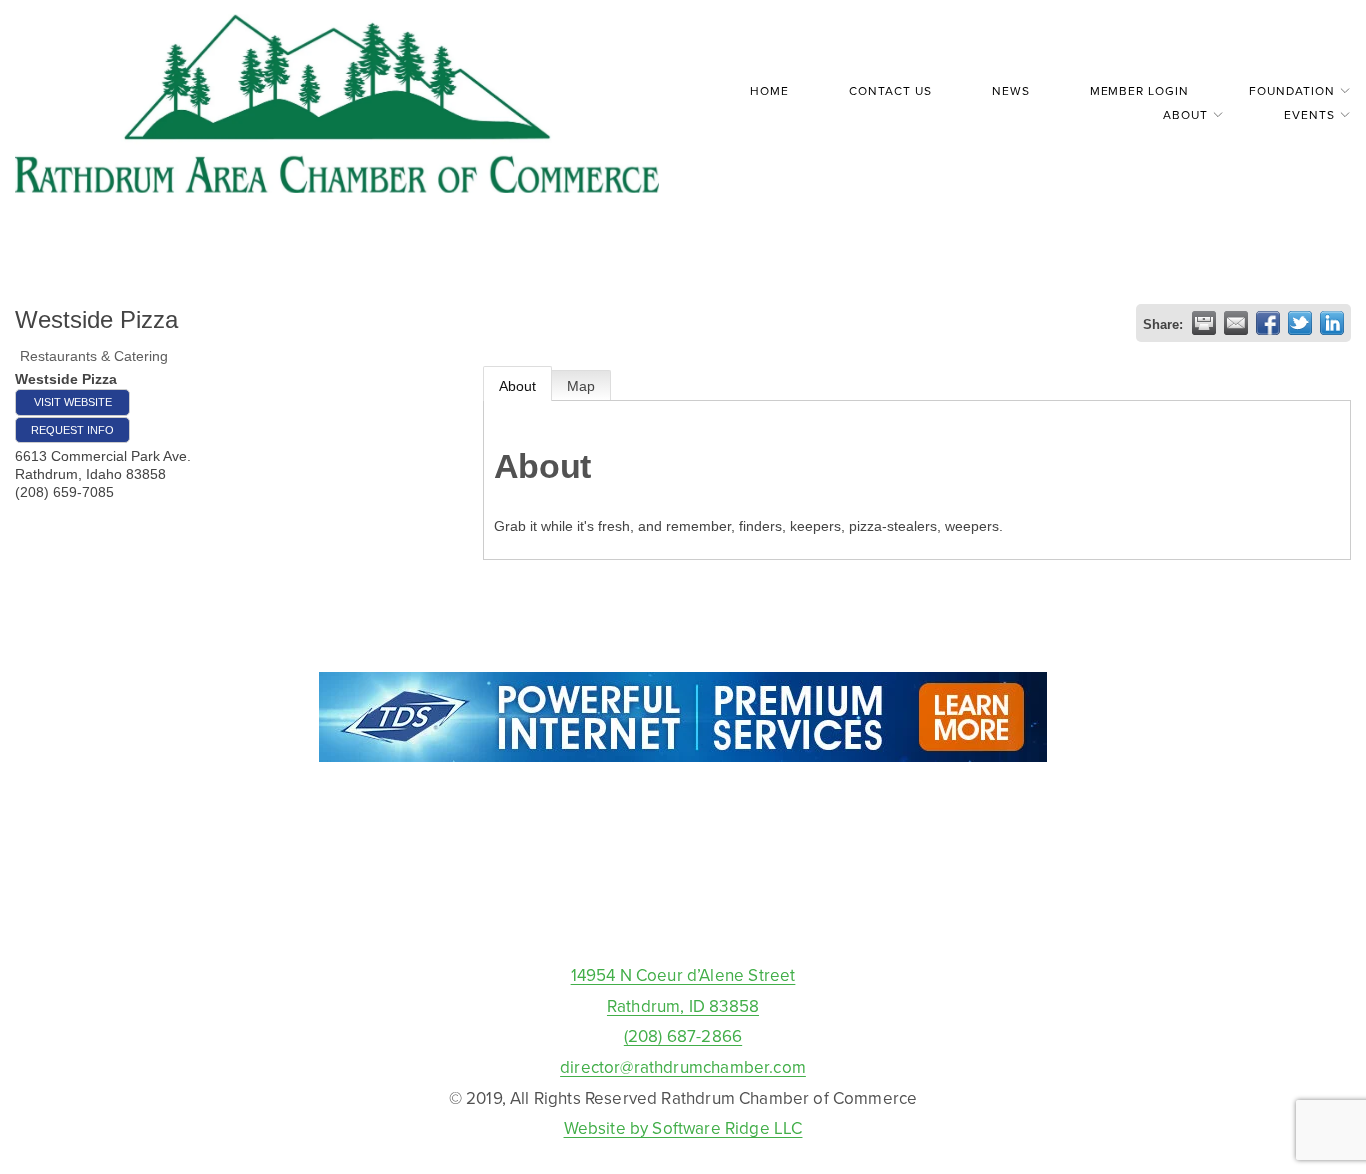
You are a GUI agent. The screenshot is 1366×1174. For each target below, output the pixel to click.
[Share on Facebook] (1268, 323)
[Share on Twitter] (1300, 323)
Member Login (1140, 90)
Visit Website (73, 402)
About (517, 386)
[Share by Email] (1236, 323)
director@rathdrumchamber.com (683, 1067)
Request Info (72, 430)
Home (769, 90)
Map (581, 386)
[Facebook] (683, 914)
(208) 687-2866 (683, 1036)
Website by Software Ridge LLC (683, 1128)
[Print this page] (1204, 323)
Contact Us (890, 90)
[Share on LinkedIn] (1332, 323)
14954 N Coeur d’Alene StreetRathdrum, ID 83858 (683, 990)
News (1011, 90)
